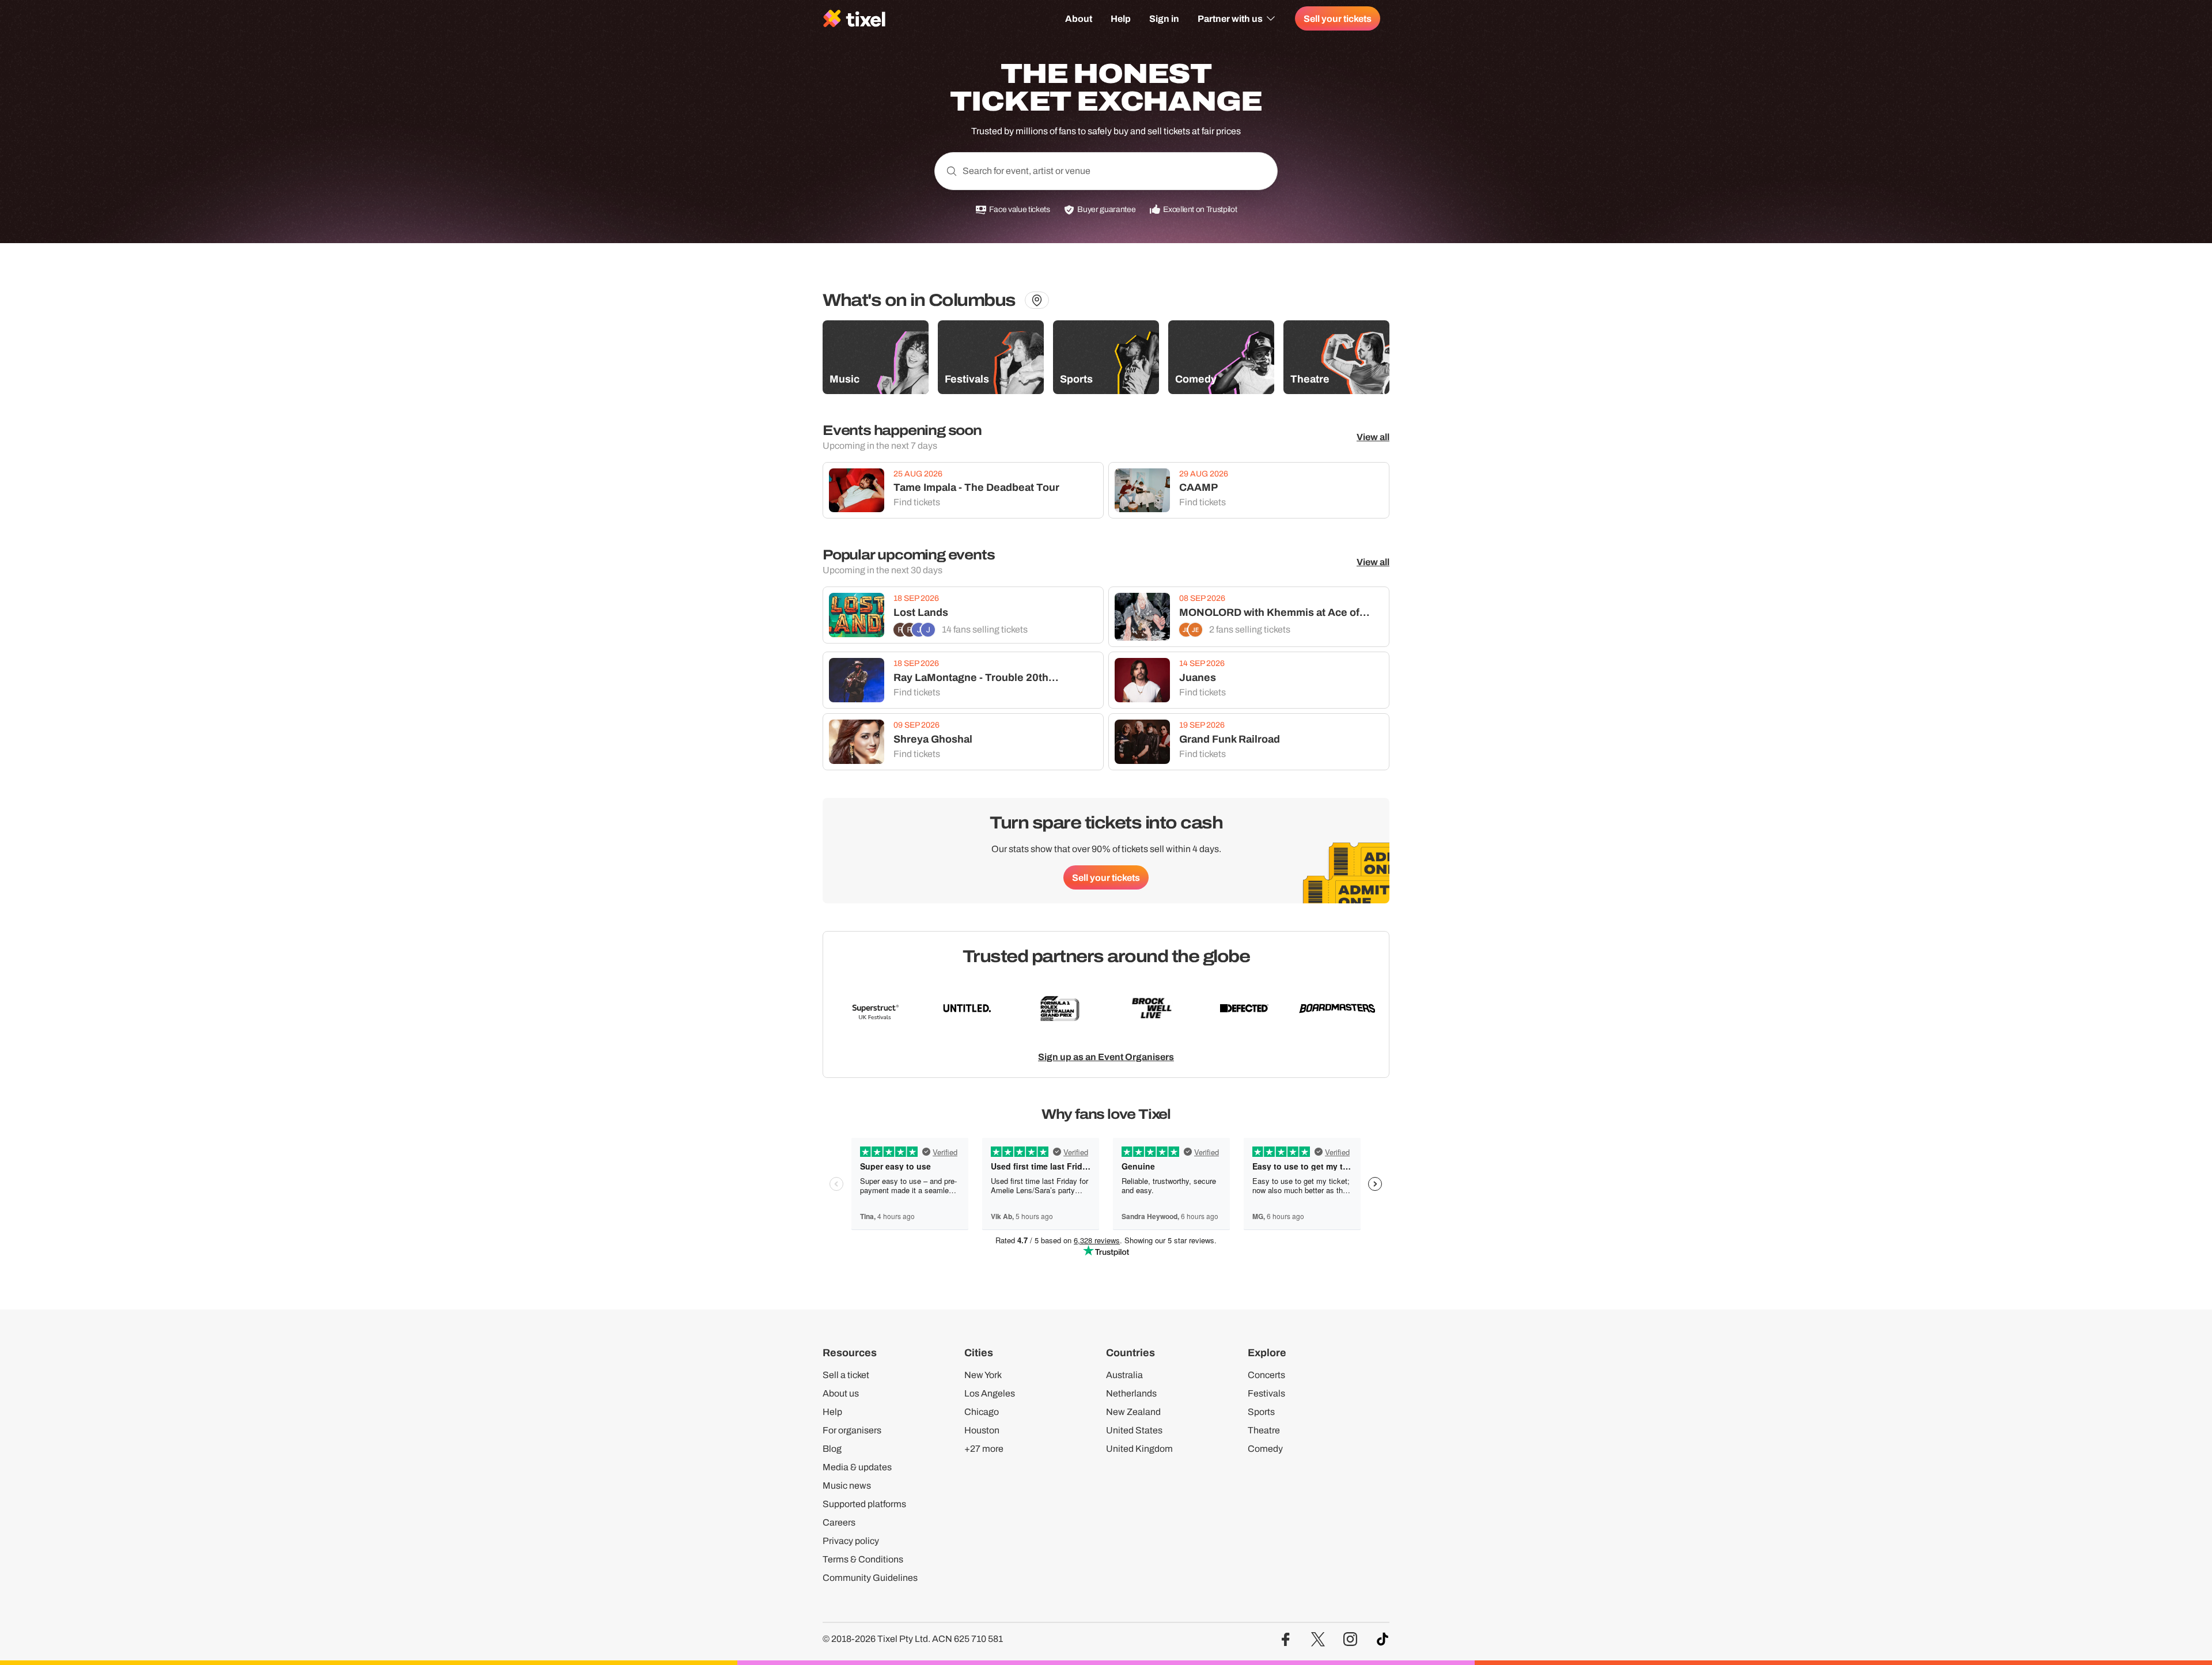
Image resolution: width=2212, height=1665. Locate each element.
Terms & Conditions (863, 1559)
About (1079, 18)
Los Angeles (990, 1393)
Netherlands (1131, 1393)
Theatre (1264, 1430)
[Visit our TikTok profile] (1382, 1639)
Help (1121, 18)
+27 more (984, 1449)
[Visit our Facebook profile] (1286, 1639)
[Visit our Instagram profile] (1350, 1639)
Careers (839, 1522)
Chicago (982, 1412)
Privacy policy (851, 1541)
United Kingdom (1139, 1449)
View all (1373, 437)
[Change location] (1037, 300)
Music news (847, 1486)
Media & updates (857, 1467)
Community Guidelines (870, 1578)
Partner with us (1230, 18)
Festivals (1266, 1393)
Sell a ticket (846, 1375)
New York (983, 1375)
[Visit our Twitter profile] (1318, 1639)
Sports (1261, 1412)
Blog (832, 1449)
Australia (1124, 1375)
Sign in (1164, 18)
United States (1134, 1430)
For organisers (852, 1430)
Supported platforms (864, 1504)
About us (841, 1393)
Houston (982, 1430)
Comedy (1265, 1449)
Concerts (1266, 1375)
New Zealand (1133, 1412)
